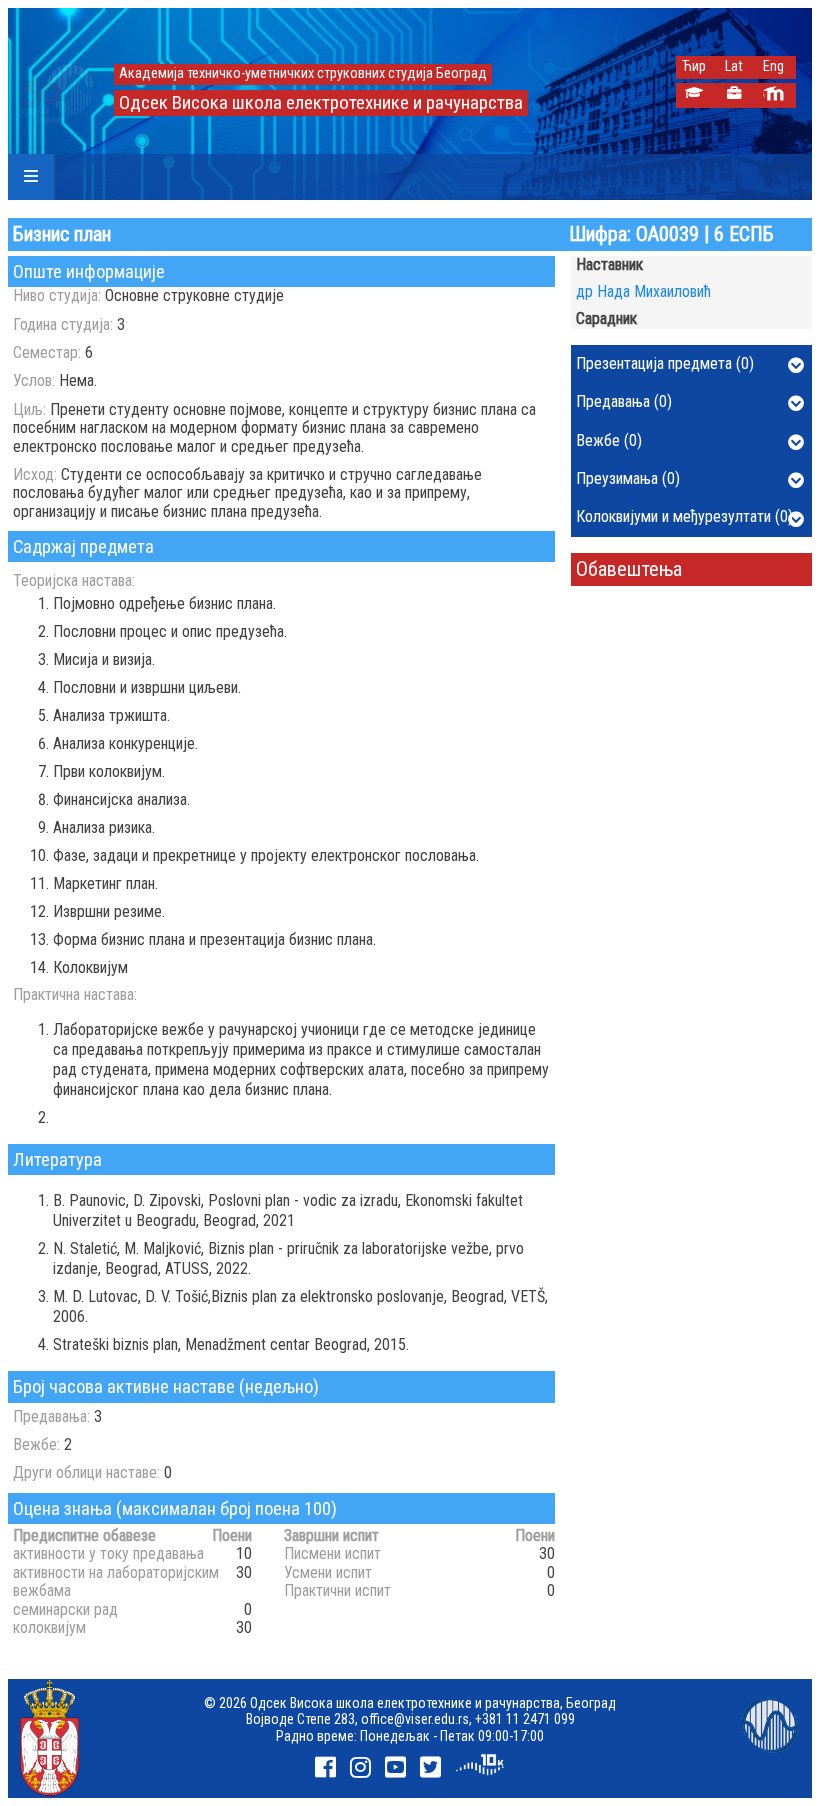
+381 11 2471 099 (525, 1719)
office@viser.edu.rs (415, 1719)
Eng (773, 66)
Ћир (694, 66)
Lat (734, 66)
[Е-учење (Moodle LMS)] (773, 95)
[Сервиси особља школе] (733, 95)
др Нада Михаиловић (643, 291)
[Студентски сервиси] (693, 95)
